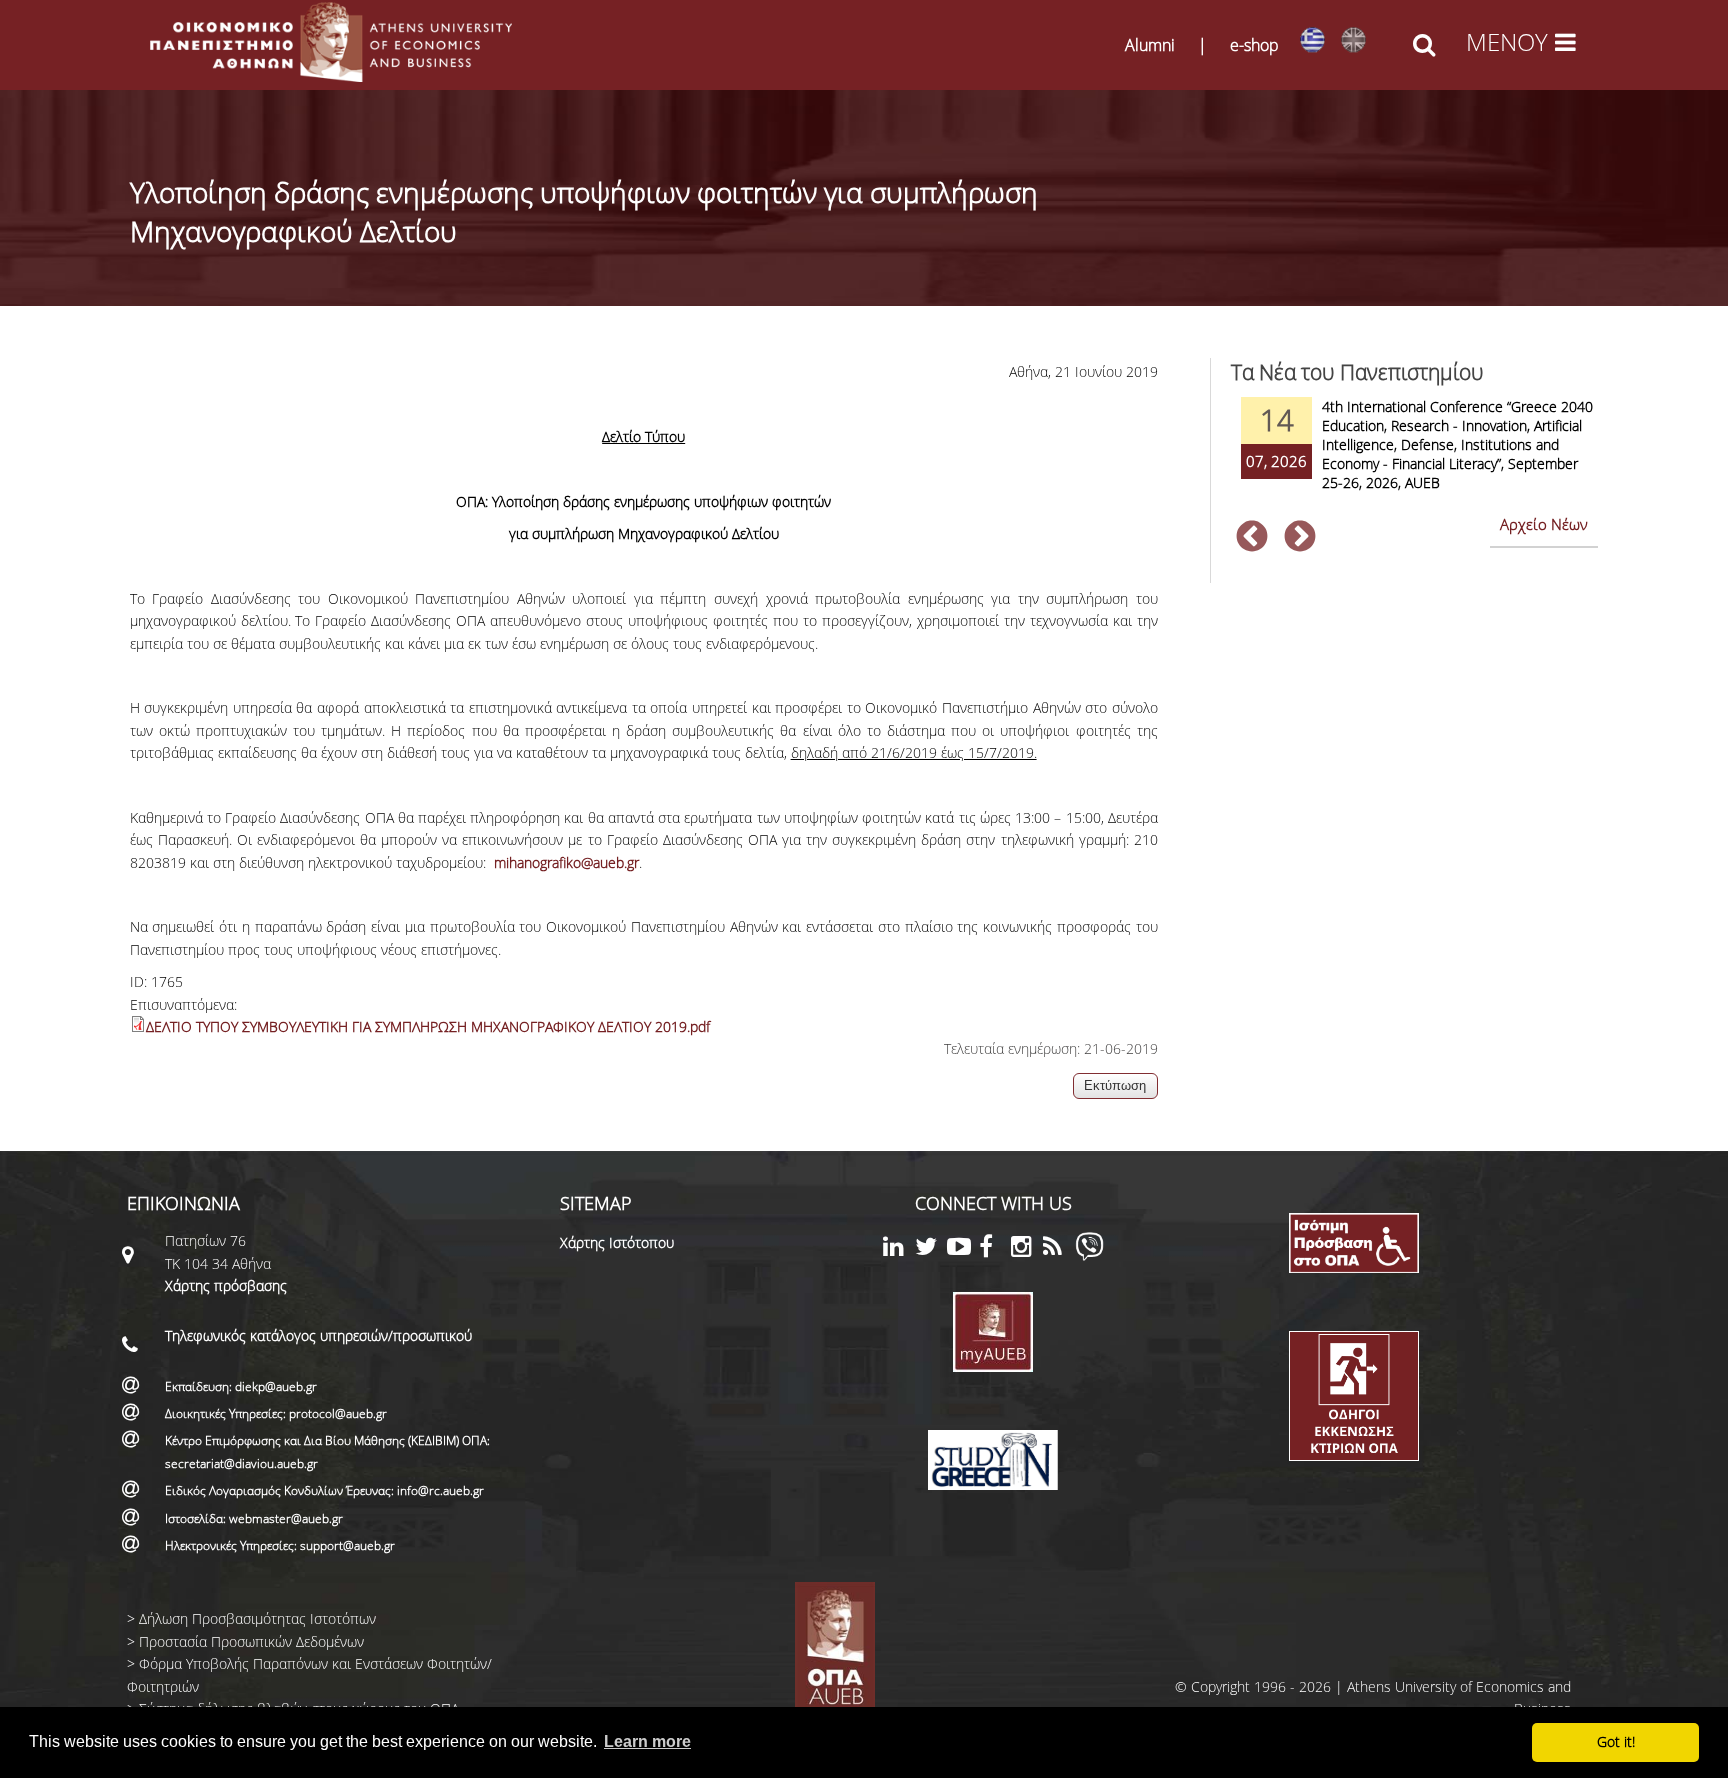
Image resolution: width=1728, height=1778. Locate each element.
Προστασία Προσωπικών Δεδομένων (251, 1641)
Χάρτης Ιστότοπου (617, 1242)
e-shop (1254, 45)
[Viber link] (1089, 1255)
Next (1300, 538)
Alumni (1150, 45)
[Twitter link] (931, 1249)
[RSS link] (1059, 1249)
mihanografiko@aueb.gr (566, 862)
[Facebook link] (995, 1249)
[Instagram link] (1027, 1249)
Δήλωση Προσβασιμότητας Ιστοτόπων (257, 1618)
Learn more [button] (647, 1741)
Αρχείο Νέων (1544, 524)
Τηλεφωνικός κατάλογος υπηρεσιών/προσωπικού (318, 1335)
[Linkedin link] (899, 1249)
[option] (1414, 457)
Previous (1252, 538)
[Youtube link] (963, 1249)
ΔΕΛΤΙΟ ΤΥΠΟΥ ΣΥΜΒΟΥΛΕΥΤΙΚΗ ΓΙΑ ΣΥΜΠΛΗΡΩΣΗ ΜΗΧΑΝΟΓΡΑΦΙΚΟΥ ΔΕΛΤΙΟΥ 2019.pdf (428, 1026)
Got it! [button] (1616, 1741)
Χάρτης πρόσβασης (226, 1285)
